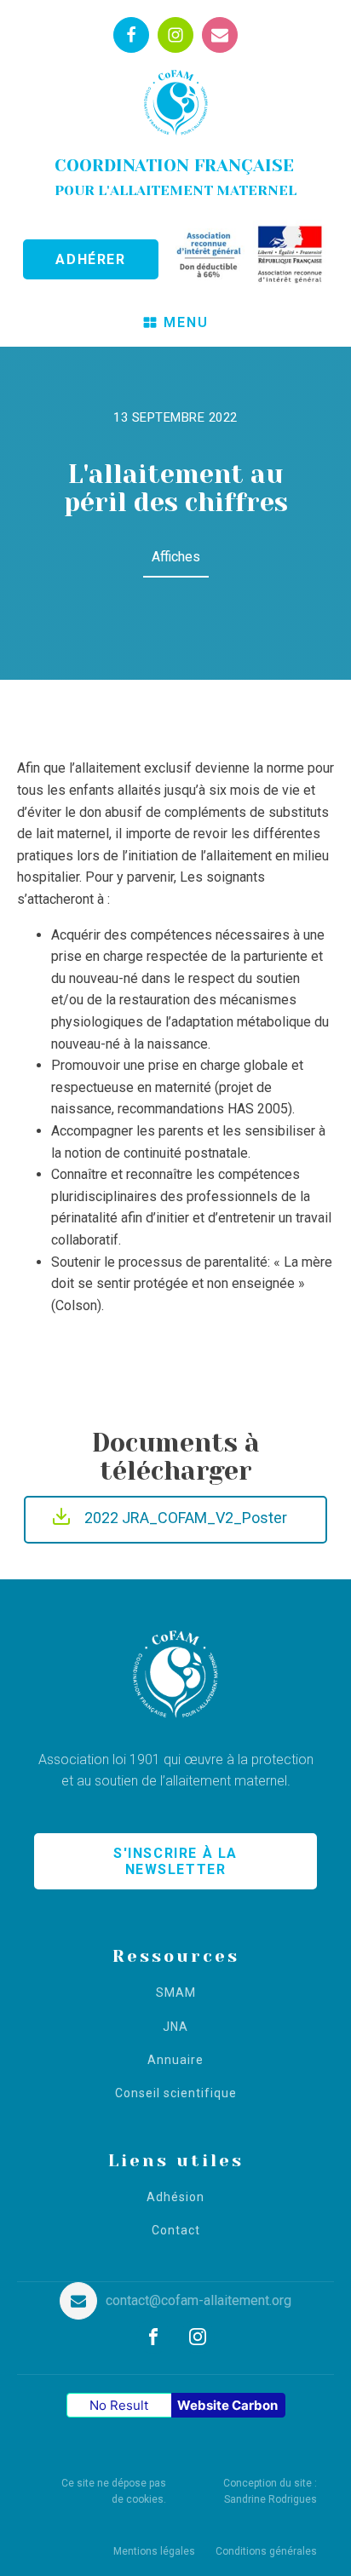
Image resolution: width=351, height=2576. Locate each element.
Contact (176, 2231)
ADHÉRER (90, 259)
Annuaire (175, 2060)
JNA (175, 2027)
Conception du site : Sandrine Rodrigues (270, 2491)
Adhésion (175, 2197)
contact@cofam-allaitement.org (199, 2300)
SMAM (176, 1993)
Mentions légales (154, 2551)
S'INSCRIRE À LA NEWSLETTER (175, 1861)
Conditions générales (266, 2551)
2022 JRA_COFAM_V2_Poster (186, 1518)
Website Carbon (227, 2405)
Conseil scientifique (176, 2093)
